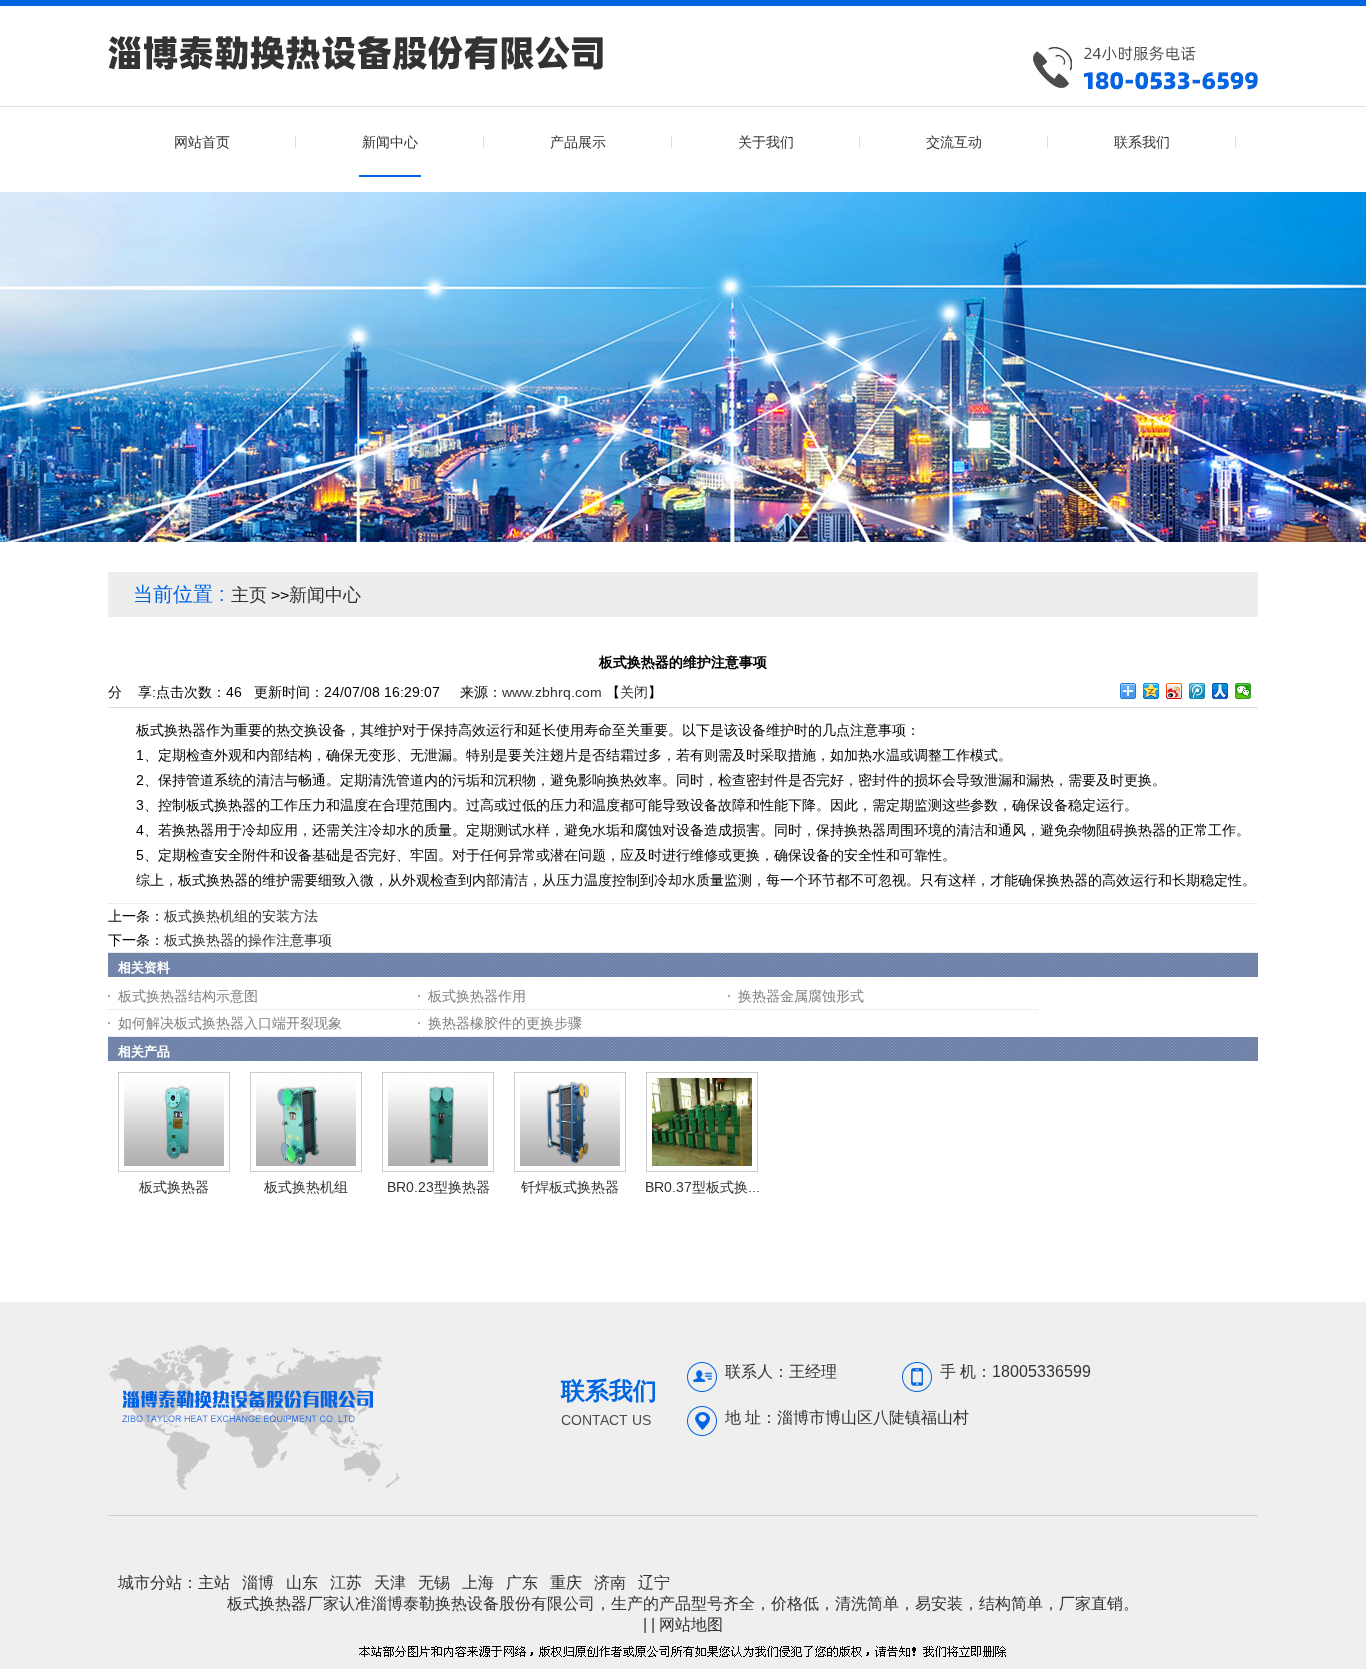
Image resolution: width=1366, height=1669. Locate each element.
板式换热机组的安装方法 (241, 916)
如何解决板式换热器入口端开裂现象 (230, 1023)
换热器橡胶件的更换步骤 (505, 1023)
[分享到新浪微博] (1174, 691)
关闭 (634, 692)
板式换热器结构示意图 (188, 996)
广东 (522, 1582)
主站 (214, 1582)
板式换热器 (174, 1187)
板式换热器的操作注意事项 (248, 940)
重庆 (566, 1582)
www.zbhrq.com (552, 692)
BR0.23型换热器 (438, 1187)
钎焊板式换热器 (570, 1187)
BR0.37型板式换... (702, 1187)
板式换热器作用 (477, 996)
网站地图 (691, 1624)
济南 (610, 1582)
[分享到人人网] (1220, 691)
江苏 (346, 1582)
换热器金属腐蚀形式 (801, 996)
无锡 (434, 1582)
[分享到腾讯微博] (1197, 691)
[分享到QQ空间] (1151, 691)
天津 (390, 1582)
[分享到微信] (1243, 691)
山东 (302, 1582)
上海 (478, 1582)
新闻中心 (325, 595)
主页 (249, 595)
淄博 (258, 1582)
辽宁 (654, 1582)
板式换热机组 (306, 1187)
